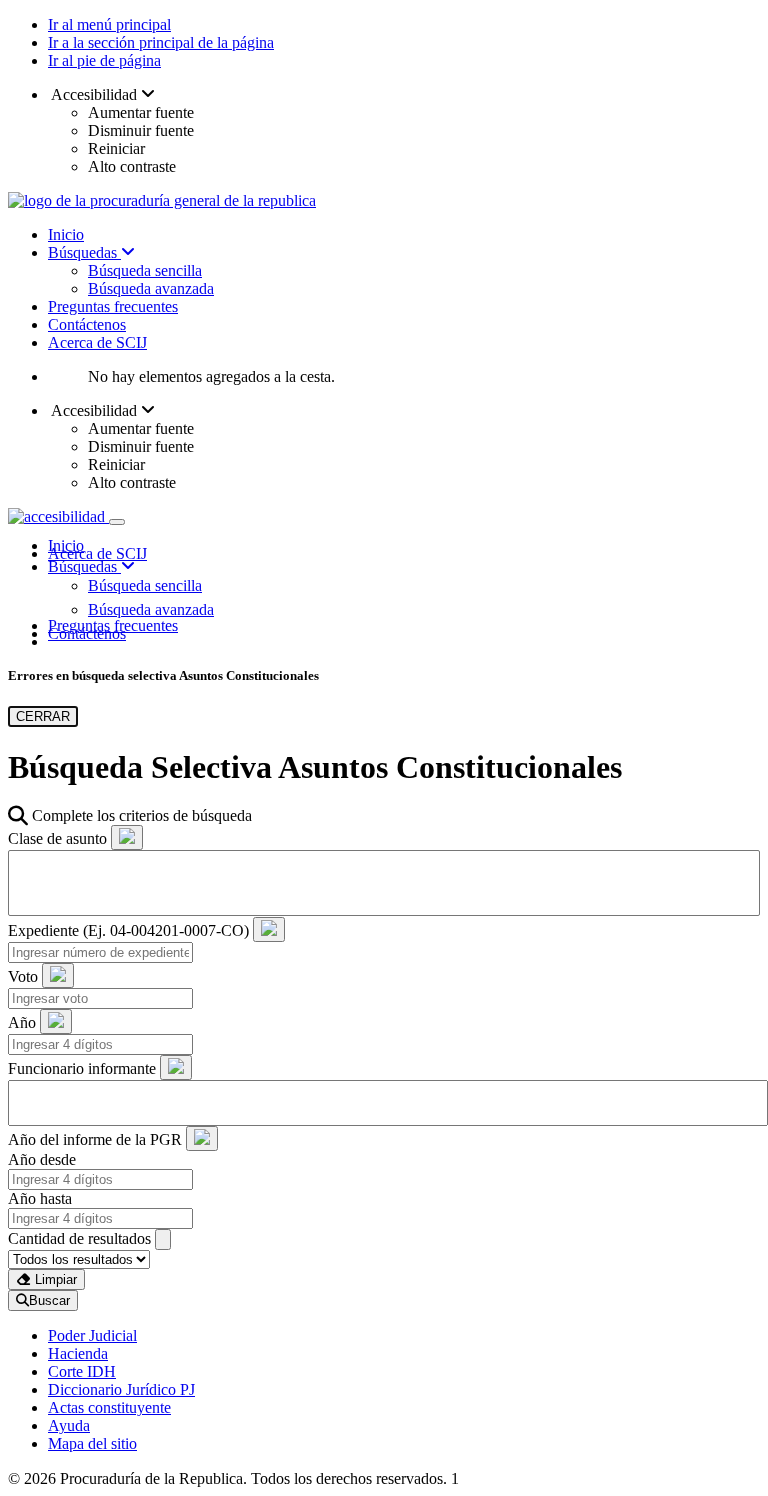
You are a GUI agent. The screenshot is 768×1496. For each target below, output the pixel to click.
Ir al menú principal (109, 24)
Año (22, 1022)
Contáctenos (87, 324)
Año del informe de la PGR (95, 1139)
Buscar (49, 1300)
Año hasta (40, 1198)
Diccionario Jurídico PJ (121, 1389)
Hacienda (78, 1353)
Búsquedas (84, 252)
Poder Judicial (92, 1335)
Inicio (66, 234)
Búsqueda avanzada (151, 288)
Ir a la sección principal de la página (161, 42)
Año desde (42, 1159)
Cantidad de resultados (79, 1238)
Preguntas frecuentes (113, 306)
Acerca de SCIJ (97, 342)
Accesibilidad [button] (94, 94)
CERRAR (43, 716)
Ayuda (69, 1425)
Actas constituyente (109, 1407)
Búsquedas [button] (84, 566)
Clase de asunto (57, 838)
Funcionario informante (82, 1068)
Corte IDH (82, 1371)
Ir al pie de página (104, 60)
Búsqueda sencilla (145, 270)
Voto (23, 976)
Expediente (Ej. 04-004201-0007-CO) (128, 930)
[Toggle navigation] (117, 522)
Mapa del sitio (92, 1443)
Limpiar (54, 1279)
